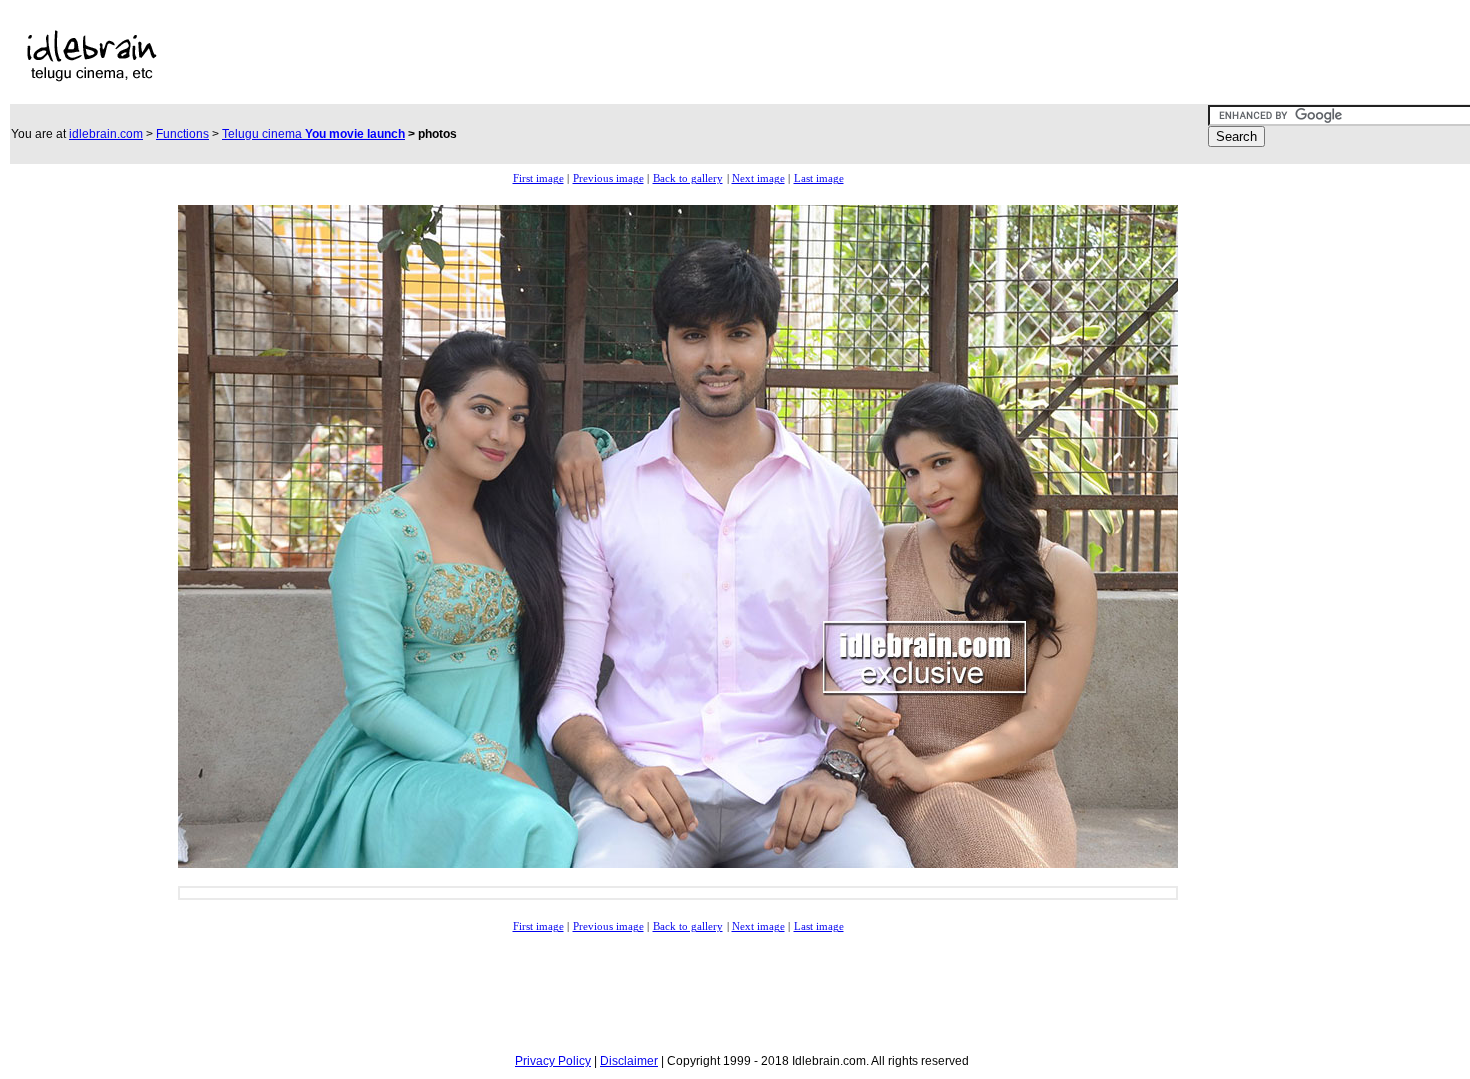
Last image (819, 178)
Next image (758, 178)
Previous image (608, 178)
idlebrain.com (106, 134)
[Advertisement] (643, 56)
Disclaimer (629, 1061)
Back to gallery (688, 178)
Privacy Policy (553, 1061)
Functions (182, 134)
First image (538, 178)
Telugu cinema (313, 134)
